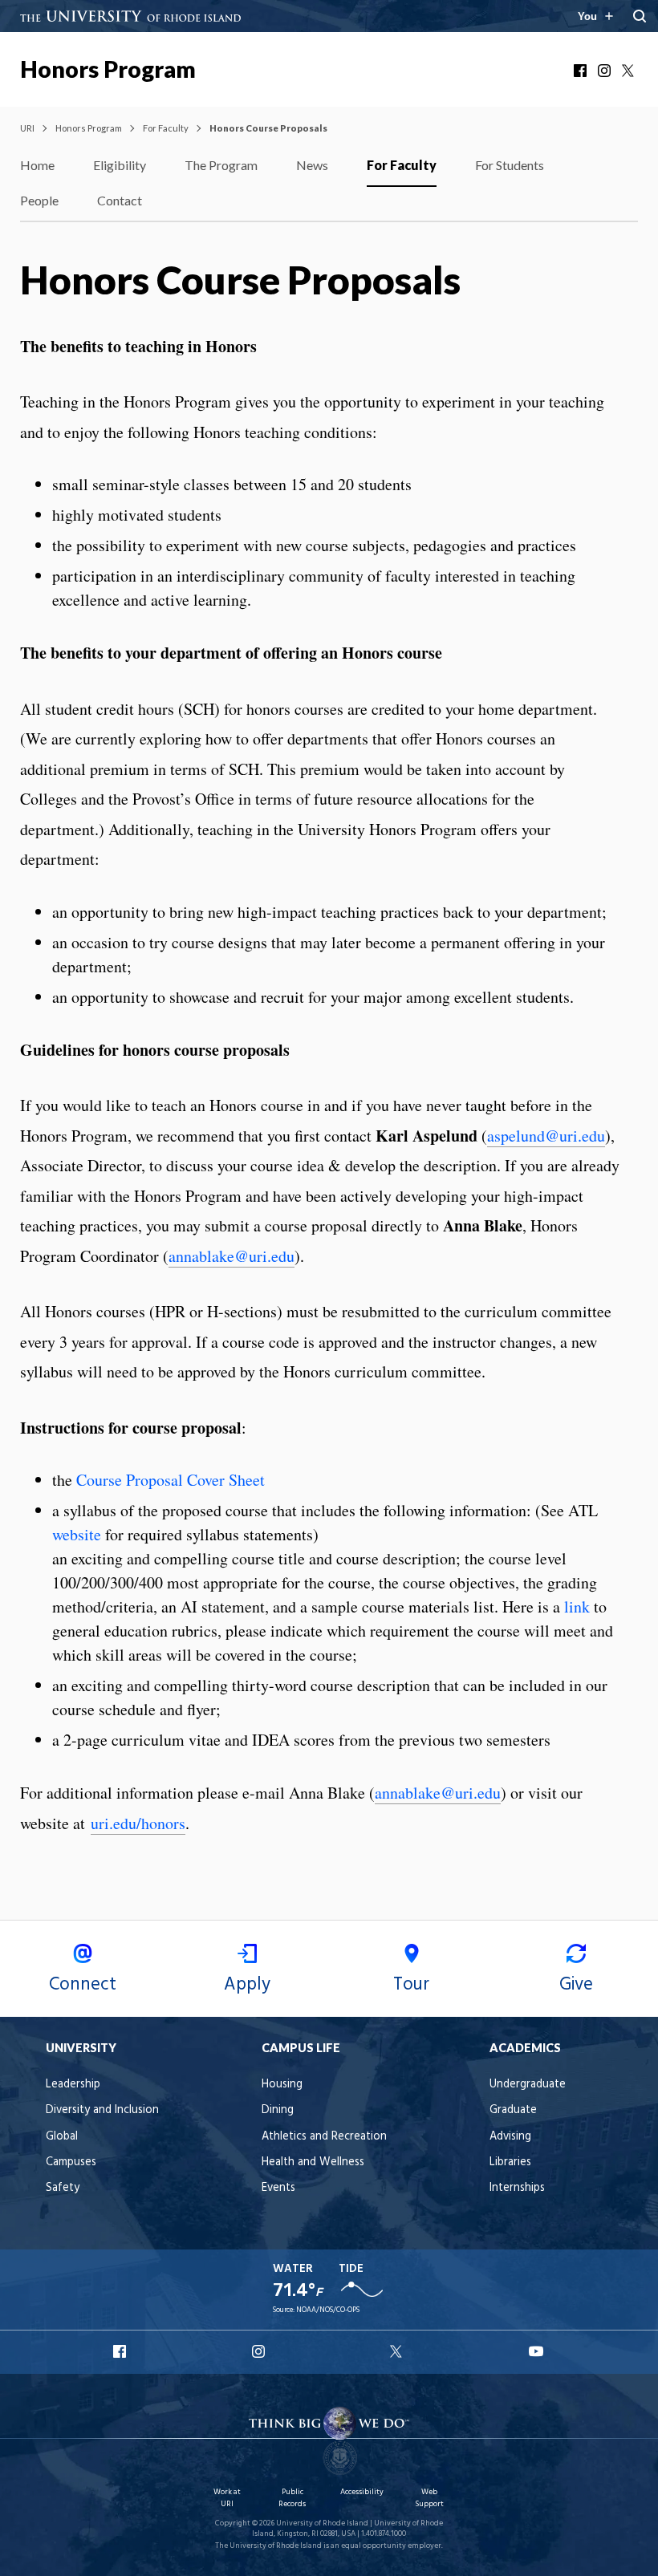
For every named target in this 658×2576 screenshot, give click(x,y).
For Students (510, 165)
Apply (247, 1985)
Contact (120, 200)
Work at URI (227, 2498)
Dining (278, 2110)
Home (37, 165)
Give (576, 1985)
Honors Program (108, 69)
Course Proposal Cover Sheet (171, 1480)
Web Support (429, 2498)
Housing (282, 2085)
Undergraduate (528, 2085)
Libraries (510, 2162)
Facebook (582, 71)
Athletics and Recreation (324, 2137)
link (577, 1606)
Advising (510, 2137)
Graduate (513, 2110)
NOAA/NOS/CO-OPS (328, 2310)
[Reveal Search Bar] (640, 16)
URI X (398, 2351)
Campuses (71, 2162)
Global (62, 2137)
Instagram (606, 71)
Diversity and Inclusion (102, 2110)
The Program (221, 165)
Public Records (292, 2498)
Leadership (73, 2085)
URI (27, 128)
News (312, 165)
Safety (63, 2188)
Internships (517, 2188)
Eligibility (120, 165)
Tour (411, 1985)
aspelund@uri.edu (546, 1136)
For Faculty (166, 128)
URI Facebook (121, 2351)
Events (278, 2188)
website (77, 1534)
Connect (83, 1985)
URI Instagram (260, 2351)
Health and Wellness (313, 2162)
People (39, 200)
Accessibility (362, 2492)
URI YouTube (537, 2351)
